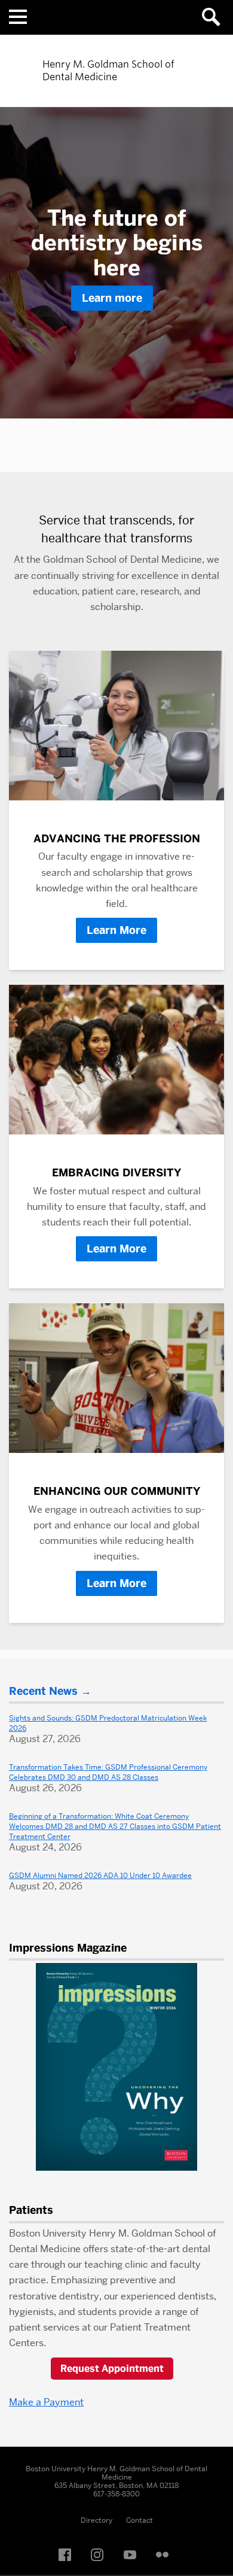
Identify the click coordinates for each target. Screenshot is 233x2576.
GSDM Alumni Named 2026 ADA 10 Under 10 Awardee (100, 1875)
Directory (96, 2520)
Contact (140, 2520)
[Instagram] (100, 2555)
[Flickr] (165, 2555)
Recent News (43, 1691)
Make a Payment (46, 2402)
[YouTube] (133, 2555)
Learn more (112, 298)
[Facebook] (68, 2555)
